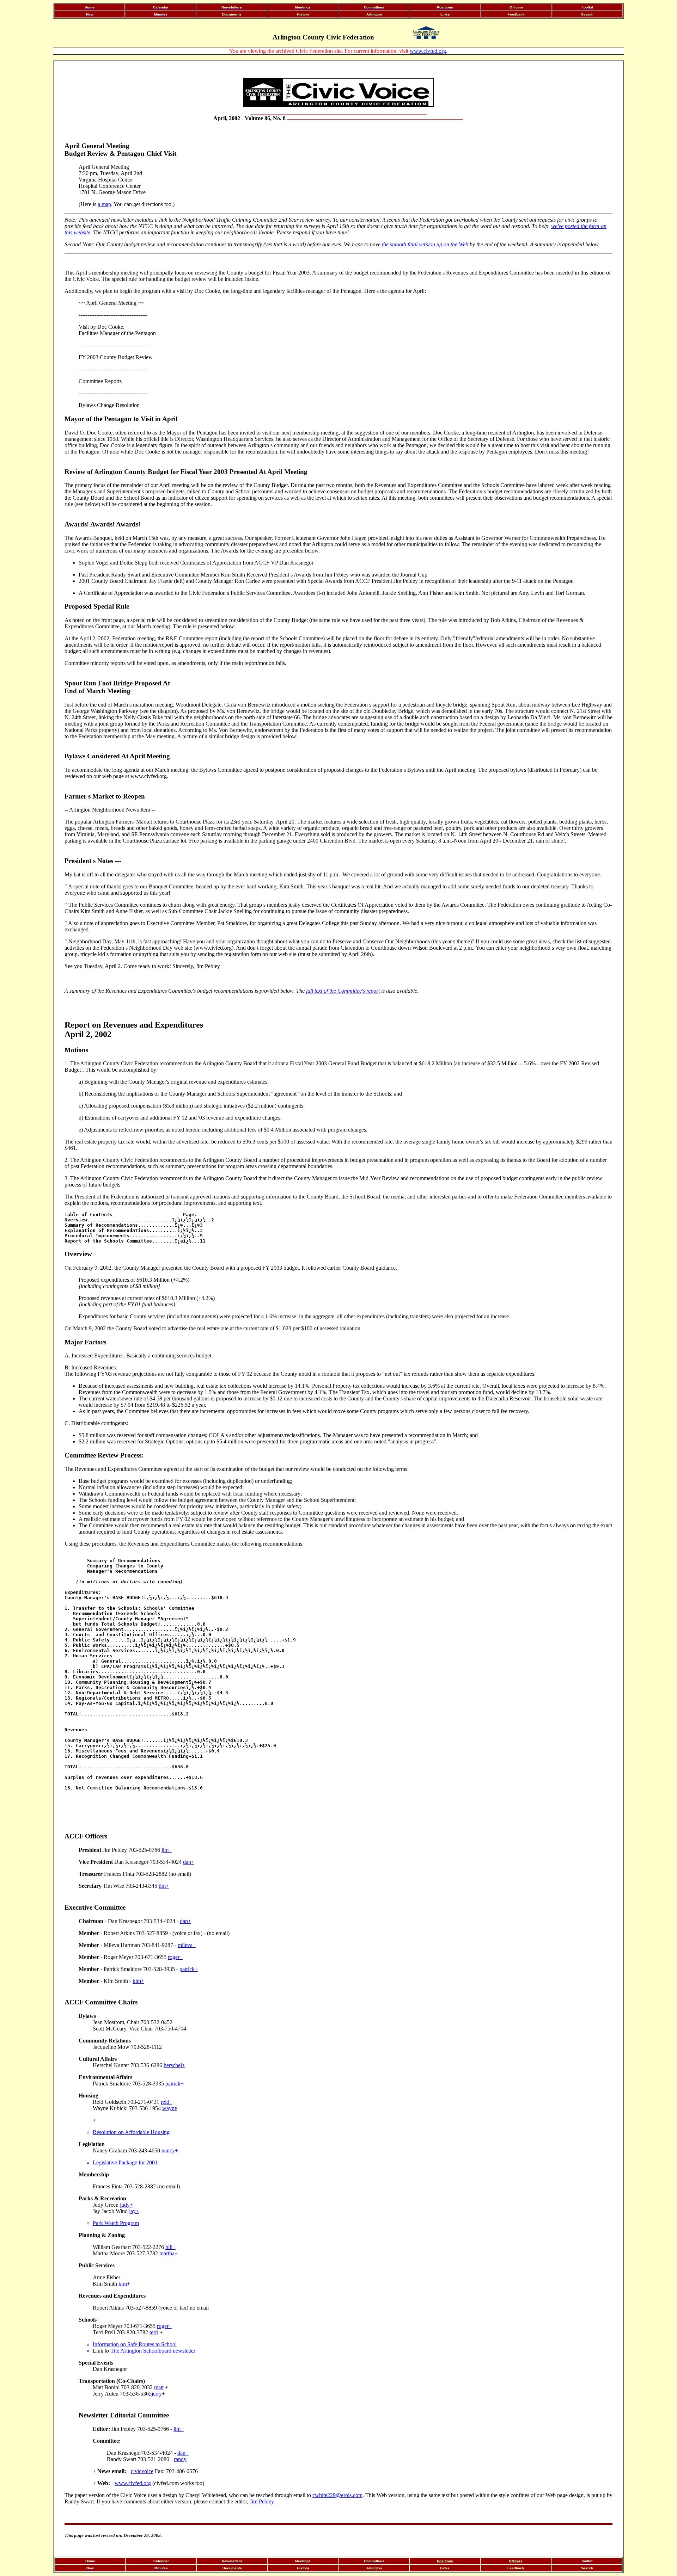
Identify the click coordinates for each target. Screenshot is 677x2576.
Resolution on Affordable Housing (131, 2132)
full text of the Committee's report (343, 991)
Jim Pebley (262, 2501)
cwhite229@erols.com (337, 2495)
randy (180, 2459)
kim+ (138, 1981)
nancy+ (170, 2150)
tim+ (164, 1886)
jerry (157, 2394)
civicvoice (142, 2471)
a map (104, 204)
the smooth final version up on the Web (425, 244)
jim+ (167, 1850)
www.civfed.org (428, 51)
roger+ (175, 1957)
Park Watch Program (116, 2223)
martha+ (169, 2253)
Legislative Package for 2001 (125, 2162)
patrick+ (189, 1969)
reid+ (167, 2102)
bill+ (170, 2247)
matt (159, 2387)
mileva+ (187, 1945)
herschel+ (174, 2065)
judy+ (126, 2205)
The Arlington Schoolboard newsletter (153, 2351)
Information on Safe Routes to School (135, 2344)
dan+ (189, 1862)
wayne (170, 2108)
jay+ (134, 2211)
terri (154, 2332)
